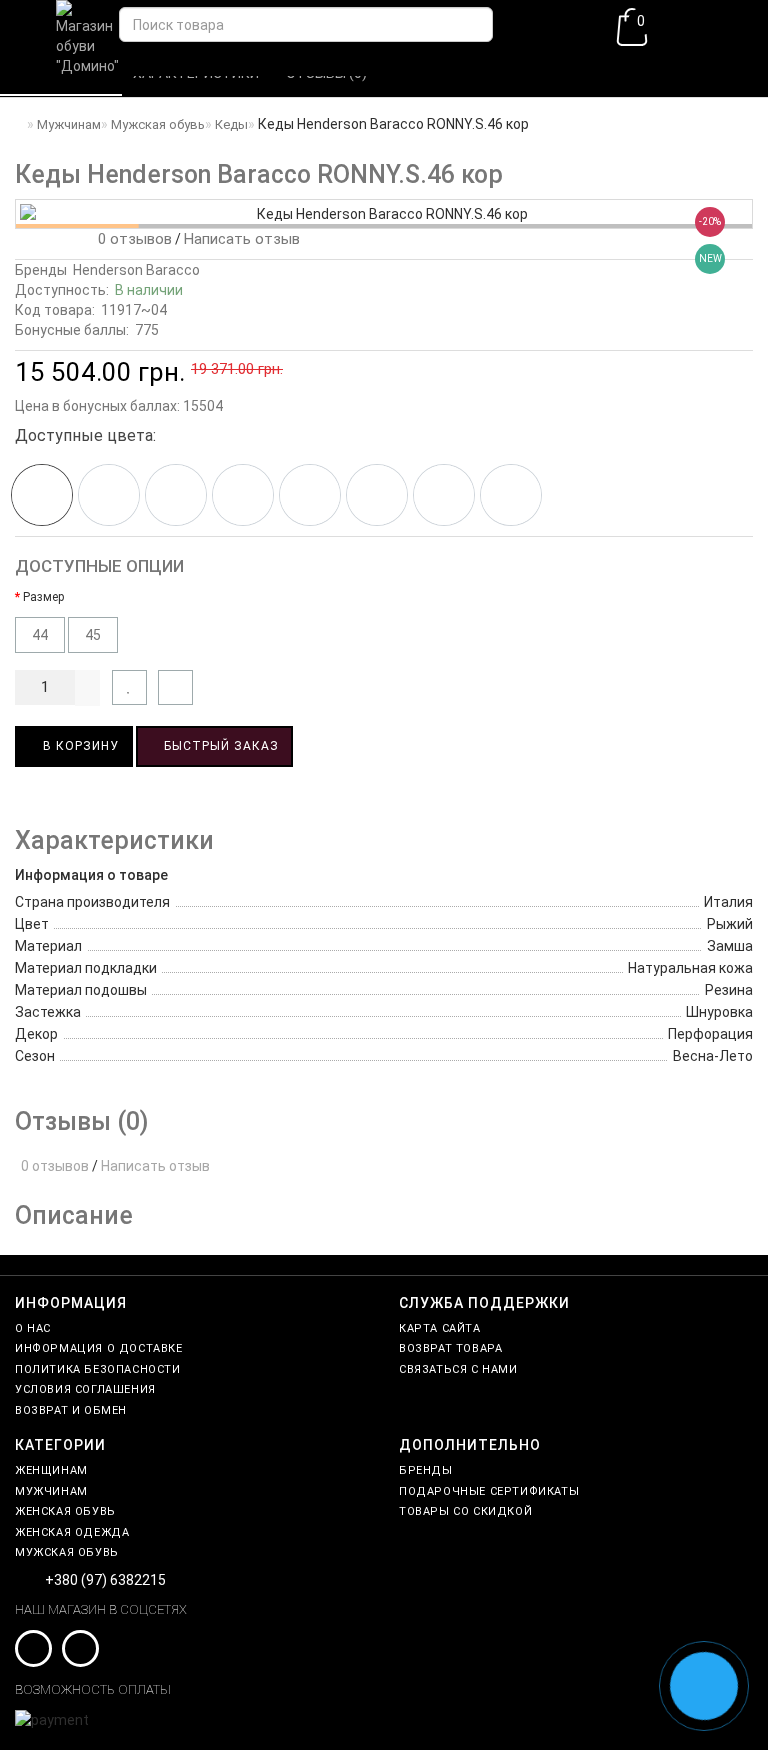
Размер (43, 597)
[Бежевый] (176, 495)
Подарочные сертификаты (489, 1491)
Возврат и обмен (71, 1410)
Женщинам (51, 1470)
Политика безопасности (98, 1369)
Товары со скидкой (465, 1511)
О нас (33, 1328)
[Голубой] (377, 495)
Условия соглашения (85, 1389)
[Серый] (444, 495)
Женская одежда (72, 1532)
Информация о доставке (99, 1348)
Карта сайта (440, 1328)
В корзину (79, 746)
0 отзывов (131, 239)
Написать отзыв (242, 239)
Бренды (426, 1470)
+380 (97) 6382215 (105, 1580)
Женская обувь (65, 1511)
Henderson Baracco (136, 270)
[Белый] (310, 495)
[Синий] (109, 495)
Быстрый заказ (219, 746)
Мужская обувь (67, 1552)
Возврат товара (450, 1348)
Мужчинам (51, 1491)
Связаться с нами (458, 1369)
